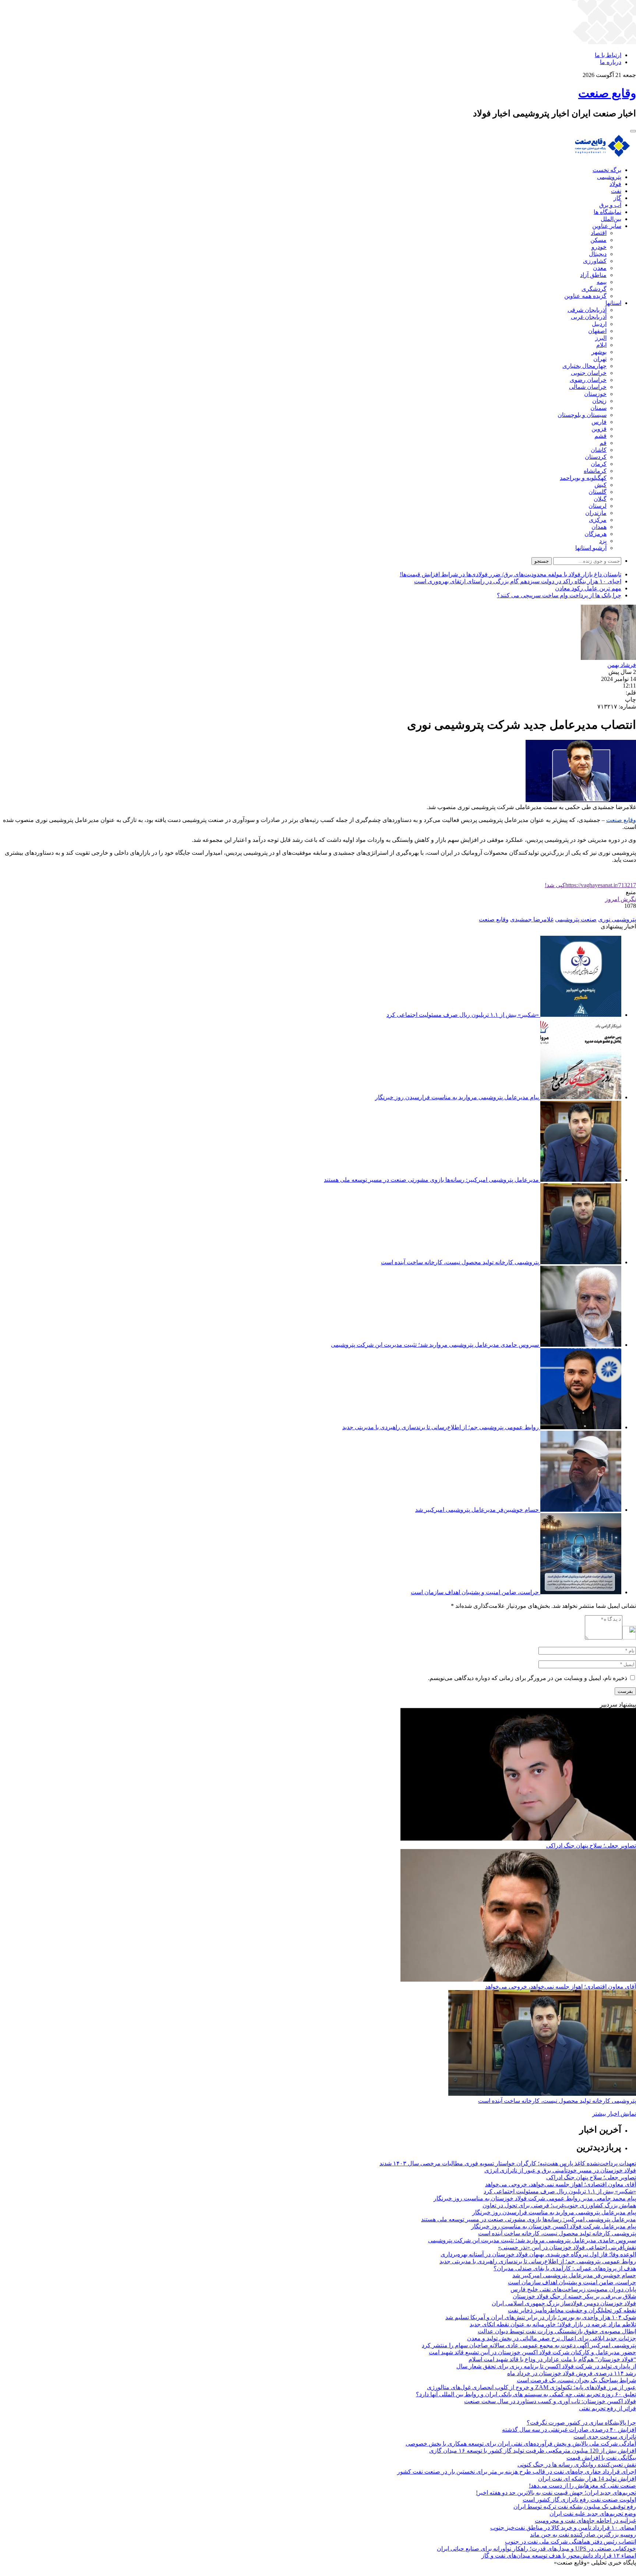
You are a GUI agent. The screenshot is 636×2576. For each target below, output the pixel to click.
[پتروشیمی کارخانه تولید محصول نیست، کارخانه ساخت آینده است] (542, 2094)
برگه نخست (607, 170)
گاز (617, 198)
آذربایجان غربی (589, 317)
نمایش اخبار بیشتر (614, 2114)
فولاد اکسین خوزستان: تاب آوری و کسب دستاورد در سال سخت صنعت (550, 2401)
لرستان (598, 506)
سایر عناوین (607, 226)
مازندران (596, 513)
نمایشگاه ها (607, 212)
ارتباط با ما (608, 55)
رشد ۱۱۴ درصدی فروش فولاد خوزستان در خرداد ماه (572, 2373)
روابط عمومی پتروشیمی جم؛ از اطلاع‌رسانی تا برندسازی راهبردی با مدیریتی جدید (441, 1427)
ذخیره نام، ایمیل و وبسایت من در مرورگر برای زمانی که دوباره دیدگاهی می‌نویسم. (528, 1678)
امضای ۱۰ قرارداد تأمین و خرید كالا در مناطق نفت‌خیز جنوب (563, 2528)
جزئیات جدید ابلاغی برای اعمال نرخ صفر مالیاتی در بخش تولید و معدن (552, 2338)
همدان (599, 527)
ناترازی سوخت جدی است (605, 2437)
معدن (600, 268)
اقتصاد (599, 233)
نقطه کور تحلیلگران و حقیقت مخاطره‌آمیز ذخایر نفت (572, 2310)
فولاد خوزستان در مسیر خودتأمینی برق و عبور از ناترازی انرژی (560, 2170)
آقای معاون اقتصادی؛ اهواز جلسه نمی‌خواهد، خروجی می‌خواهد (561, 1987)
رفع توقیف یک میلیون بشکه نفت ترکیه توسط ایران (575, 2507)
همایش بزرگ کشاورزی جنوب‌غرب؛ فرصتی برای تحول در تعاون (559, 2205)
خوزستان (595, 394)
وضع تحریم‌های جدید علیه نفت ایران (593, 2514)
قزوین (599, 429)
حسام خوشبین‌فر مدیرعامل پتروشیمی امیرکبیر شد (477, 1510)
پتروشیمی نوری (617, 919)
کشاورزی (595, 261)
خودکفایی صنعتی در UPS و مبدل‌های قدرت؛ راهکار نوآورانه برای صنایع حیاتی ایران (536, 2549)
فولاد (615, 184)
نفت (616, 191)
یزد (603, 541)
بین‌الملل (611, 219)
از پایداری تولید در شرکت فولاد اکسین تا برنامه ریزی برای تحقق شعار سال (546, 2366)
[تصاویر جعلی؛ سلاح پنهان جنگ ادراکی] (518, 1839)
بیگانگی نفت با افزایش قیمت (601, 2458)
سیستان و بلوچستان (582, 415)
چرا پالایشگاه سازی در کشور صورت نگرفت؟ (581, 2423)
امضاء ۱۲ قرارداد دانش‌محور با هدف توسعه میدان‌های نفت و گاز (559, 2556)
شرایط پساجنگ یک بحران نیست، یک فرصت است (576, 2380)
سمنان (598, 408)
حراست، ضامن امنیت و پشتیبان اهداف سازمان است (475, 1592)
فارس (599, 422)
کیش (600, 485)
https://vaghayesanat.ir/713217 (590, 885)
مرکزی (598, 520)
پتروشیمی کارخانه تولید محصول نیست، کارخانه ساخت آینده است (460, 1262)
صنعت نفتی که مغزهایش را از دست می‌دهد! (582, 2486)
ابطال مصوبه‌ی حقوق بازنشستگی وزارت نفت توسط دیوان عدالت (557, 2331)
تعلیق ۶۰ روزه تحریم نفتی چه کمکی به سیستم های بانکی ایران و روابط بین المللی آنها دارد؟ (526, 2394)
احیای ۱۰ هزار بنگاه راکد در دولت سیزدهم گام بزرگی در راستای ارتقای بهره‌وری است (518, 581)
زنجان (599, 401)
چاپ (630, 700)
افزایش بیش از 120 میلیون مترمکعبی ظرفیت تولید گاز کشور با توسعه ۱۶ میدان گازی (533, 2451)
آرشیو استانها (591, 548)
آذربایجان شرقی (587, 310)
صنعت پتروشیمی (576, 919)
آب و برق (610, 205)
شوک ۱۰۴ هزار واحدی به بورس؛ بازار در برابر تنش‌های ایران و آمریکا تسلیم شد (541, 2317)
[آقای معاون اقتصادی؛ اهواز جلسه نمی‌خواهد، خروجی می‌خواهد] (518, 1980)
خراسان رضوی (588, 380)
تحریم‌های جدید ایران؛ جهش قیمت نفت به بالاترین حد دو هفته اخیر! (556, 2493)
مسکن (598, 240)
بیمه (602, 282)
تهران (600, 359)
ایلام (601, 345)
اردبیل (599, 324)
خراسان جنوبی (589, 373)
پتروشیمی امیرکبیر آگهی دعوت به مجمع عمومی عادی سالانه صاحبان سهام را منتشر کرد (529, 2345)
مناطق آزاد (593, 275)
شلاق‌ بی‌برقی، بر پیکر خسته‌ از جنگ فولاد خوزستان (574, 2296)
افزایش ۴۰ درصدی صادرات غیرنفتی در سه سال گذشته (569, 2430)
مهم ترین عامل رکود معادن (588, 588)
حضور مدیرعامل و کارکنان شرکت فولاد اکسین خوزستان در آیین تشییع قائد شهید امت (532, 2352)
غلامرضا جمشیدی (532, 919)
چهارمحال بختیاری (584, 366)
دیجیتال (598, 254)
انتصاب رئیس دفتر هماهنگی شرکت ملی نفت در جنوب (570, 2542)
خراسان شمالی (588, 387)
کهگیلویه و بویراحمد (583, 478)
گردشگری (594, 289)
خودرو (599, 247)
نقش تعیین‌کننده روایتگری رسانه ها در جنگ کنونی (577, 2465)
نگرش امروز (621, 899)
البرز (601, 338)
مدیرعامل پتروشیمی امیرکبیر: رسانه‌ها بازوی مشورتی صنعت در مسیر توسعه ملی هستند (431, 1180)
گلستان (598, 492)
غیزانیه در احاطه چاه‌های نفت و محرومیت (585, 2521)
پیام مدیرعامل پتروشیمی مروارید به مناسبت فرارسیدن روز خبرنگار (457, 1097)
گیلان (600, 499)
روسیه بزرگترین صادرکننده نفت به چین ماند (583, 2535)
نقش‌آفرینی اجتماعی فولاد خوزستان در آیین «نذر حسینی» (567, 2247)
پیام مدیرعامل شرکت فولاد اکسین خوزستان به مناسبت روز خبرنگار (554, 2226)
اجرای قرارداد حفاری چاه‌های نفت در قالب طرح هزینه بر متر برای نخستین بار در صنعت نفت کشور (517, 2472)
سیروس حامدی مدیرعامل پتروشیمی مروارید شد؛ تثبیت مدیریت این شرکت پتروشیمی (435, 1345)
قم (603, 443)
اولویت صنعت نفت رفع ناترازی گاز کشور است (579, 2500)
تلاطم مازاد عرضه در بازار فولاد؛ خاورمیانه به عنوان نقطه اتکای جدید (553, 2324)
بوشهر (599, 352)
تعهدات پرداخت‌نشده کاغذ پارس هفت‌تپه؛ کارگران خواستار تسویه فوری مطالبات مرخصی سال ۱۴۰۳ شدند (508, 2163)
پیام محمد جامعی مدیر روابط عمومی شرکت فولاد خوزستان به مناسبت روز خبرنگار (535, 2198)
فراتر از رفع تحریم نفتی (607, 2408)
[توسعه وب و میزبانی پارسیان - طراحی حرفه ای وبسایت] (618, 2573)
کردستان (596, 457)
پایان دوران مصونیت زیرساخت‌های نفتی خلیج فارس (573, 2289)
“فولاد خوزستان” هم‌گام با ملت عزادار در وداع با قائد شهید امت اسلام (552, 2359)
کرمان (599, 464)
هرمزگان (596, 534)
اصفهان (597, 331)
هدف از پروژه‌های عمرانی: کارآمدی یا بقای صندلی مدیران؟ (565, 2268)
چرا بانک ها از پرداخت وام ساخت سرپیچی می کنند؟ (559, 595)
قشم (600, 436)
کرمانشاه (595, 471)
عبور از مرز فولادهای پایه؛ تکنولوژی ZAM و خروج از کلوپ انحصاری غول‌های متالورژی (531, 2387)
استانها (613, 303)
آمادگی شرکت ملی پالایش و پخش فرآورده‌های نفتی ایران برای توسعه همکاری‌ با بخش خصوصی (521, 2444)
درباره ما (611, 62)
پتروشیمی (609, 177)
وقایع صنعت (621, 820)
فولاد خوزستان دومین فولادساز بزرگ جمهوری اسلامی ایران (564, 2303)
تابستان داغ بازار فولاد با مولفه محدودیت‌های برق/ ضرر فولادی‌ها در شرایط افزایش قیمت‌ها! (510, 574)
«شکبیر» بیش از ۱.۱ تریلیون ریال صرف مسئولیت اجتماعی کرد (463, 1015)
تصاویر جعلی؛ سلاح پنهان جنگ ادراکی (591, 1846)
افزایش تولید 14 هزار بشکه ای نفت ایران (587, 2479)
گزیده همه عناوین (585, 296)
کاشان (599, 450)
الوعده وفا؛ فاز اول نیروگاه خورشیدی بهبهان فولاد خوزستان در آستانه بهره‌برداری (538, 2254)
